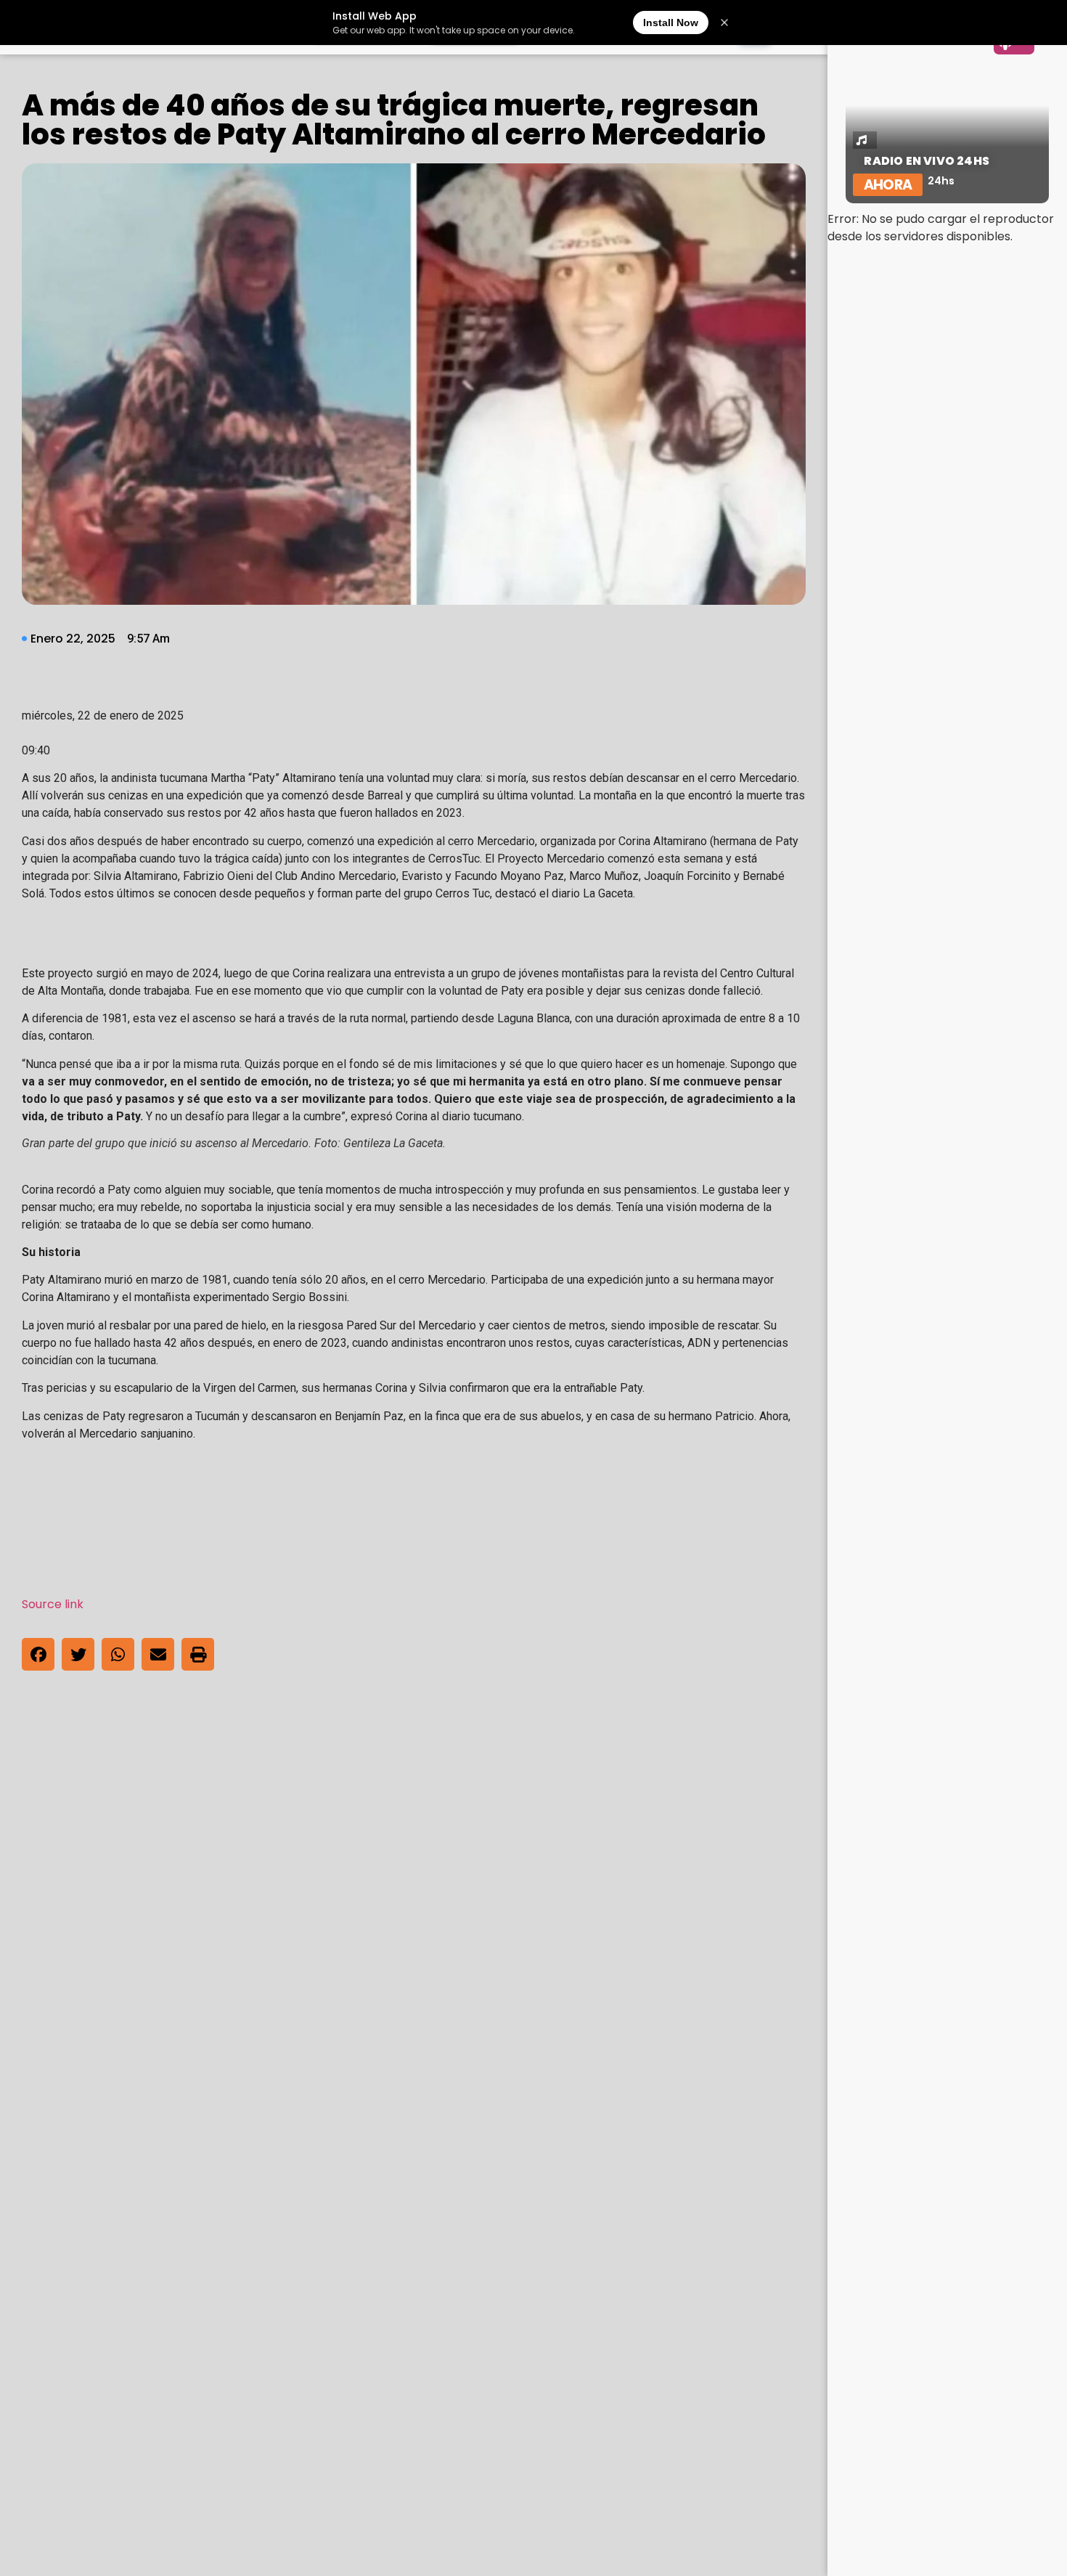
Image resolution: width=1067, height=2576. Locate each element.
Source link (53, 1604)
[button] (38, 1654)
